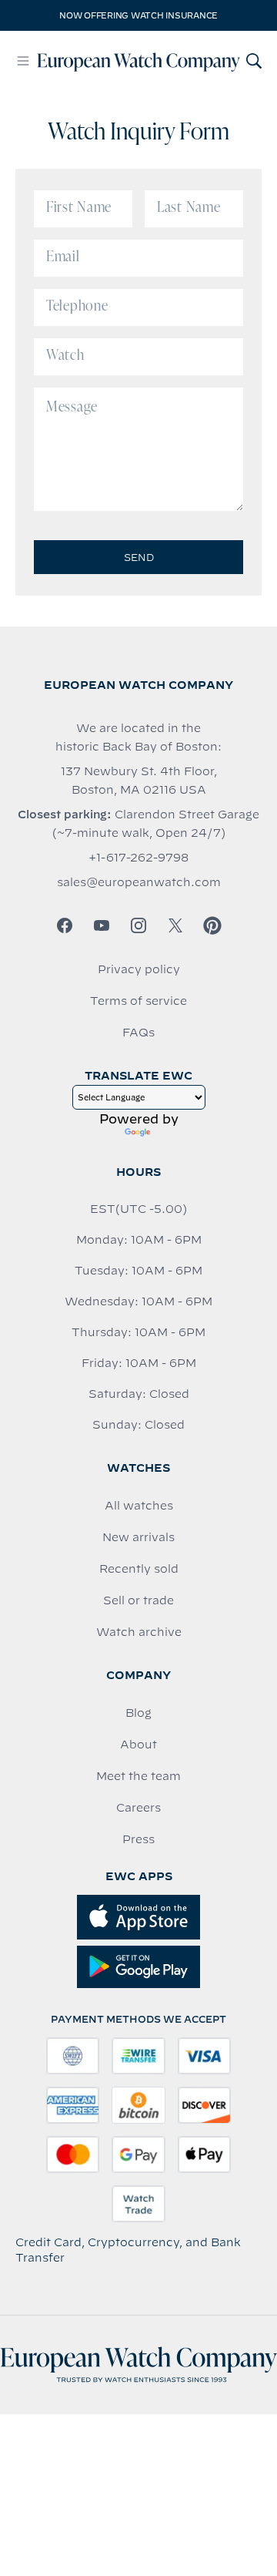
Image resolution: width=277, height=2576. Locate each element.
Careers (138, 1808)
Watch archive (139, 1632)
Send (139, 557)
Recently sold (139, 1569)
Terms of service (138, 1001)
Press (138, 1839)
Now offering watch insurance (138, 15)
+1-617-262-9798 (138, 858)
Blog (138, 1713)
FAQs (138, 1033)
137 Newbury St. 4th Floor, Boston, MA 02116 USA (139, 781)
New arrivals (138, 1537)
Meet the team (138, 1776)
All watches (139, 1506)
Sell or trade (138, 1600)
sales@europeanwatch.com (139, 882)
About (138, 1745)
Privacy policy (139, 969)
